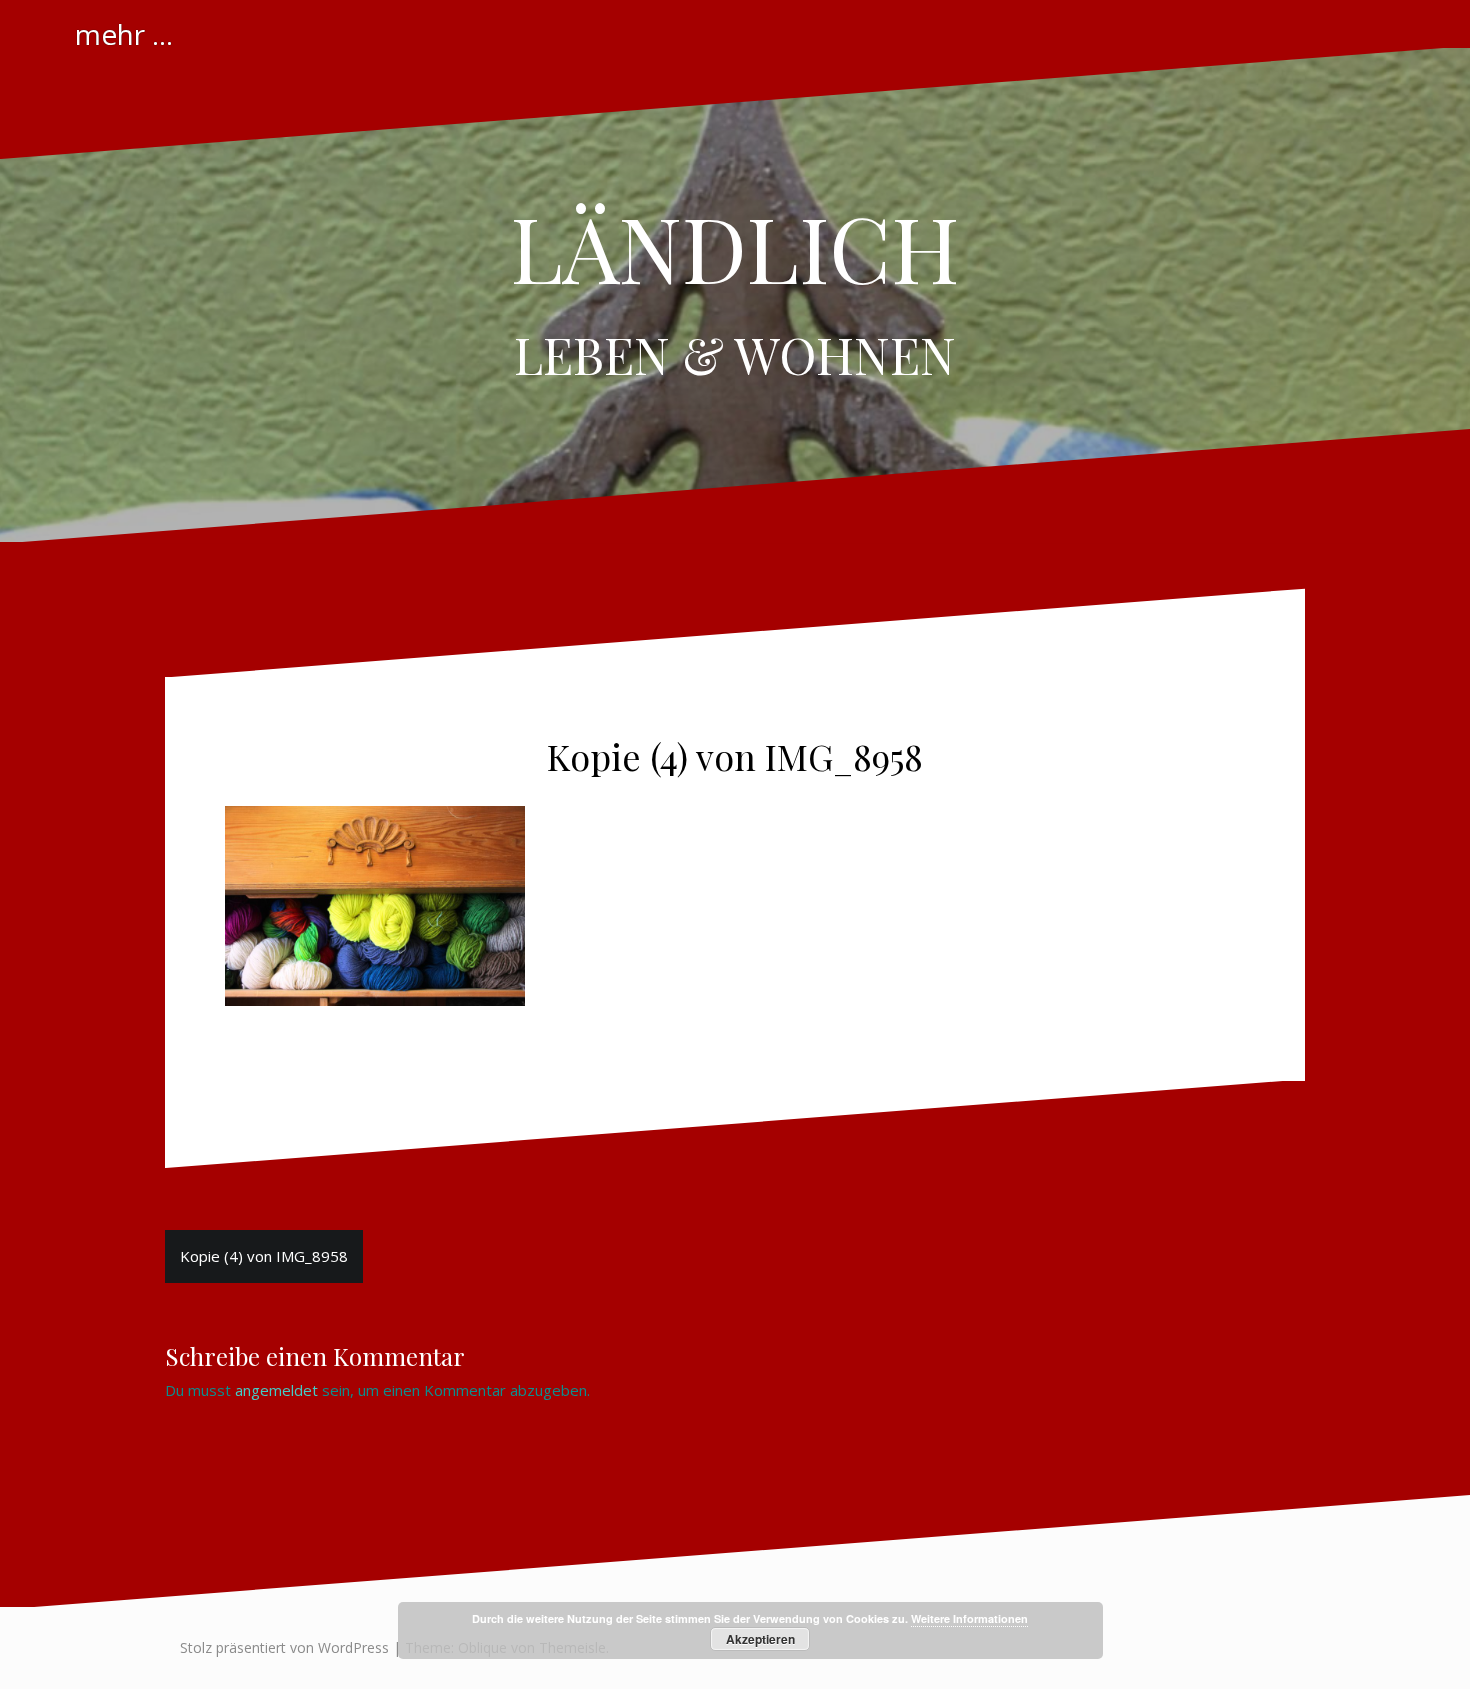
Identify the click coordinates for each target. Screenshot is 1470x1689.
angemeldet (276, 1390)
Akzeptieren (760, 1639)
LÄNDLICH (735, 247)
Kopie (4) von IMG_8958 (264, 1256)
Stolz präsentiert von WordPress (284, 1647)
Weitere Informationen (969, 1618)
